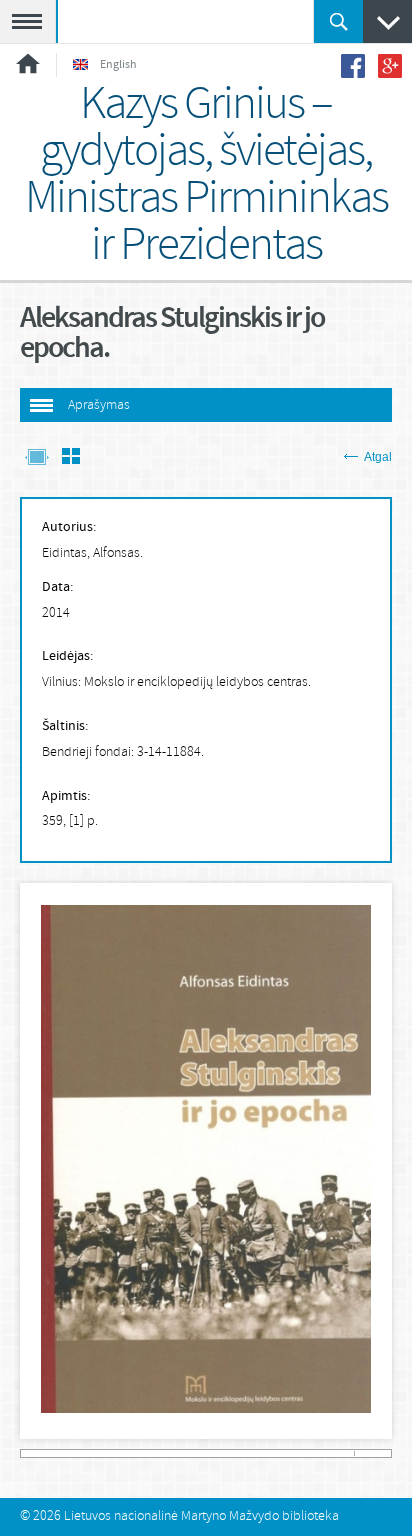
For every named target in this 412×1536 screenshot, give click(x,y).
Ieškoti (338, 21)
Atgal (378, 457)
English (118, 65)
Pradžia (28, 63)
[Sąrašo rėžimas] (71, 458)
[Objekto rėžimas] (37, 458)
